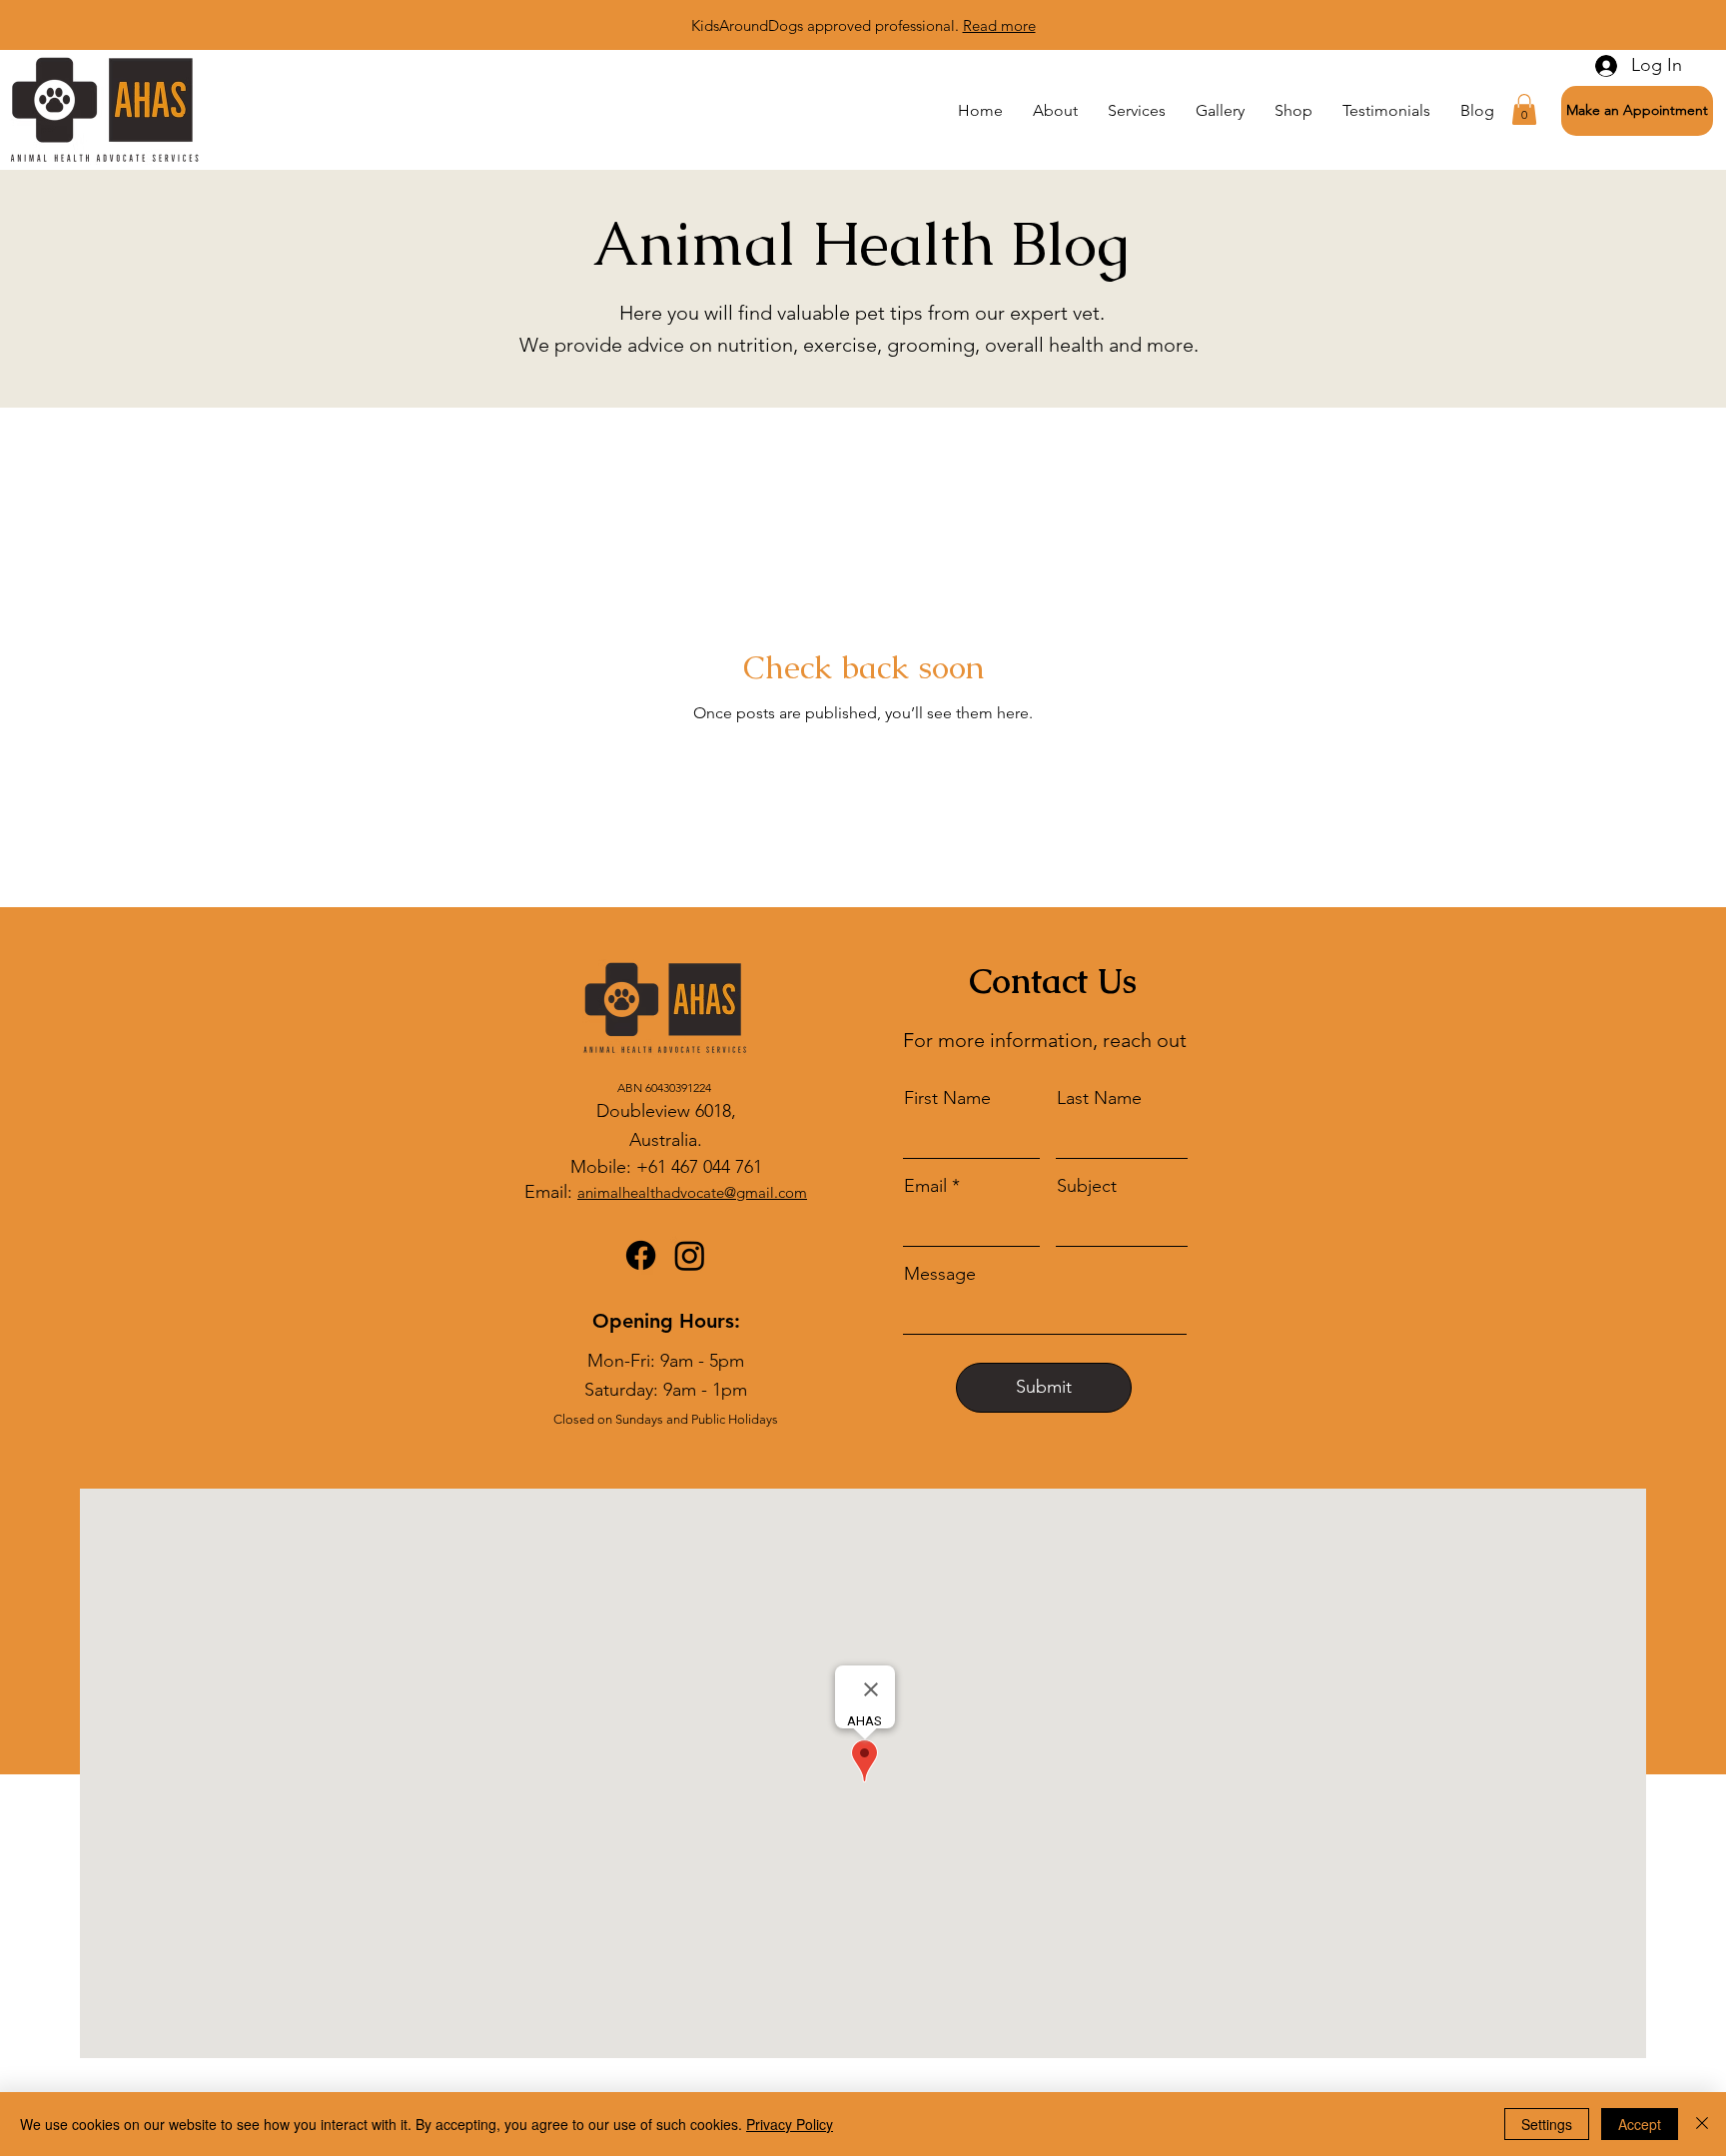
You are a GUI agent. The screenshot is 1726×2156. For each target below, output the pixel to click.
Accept (1640, 2124)
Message (940, 1274)
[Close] (1702, 2124)
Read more (999, 25)
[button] (1637, 111)
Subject (1087, 1186)
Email (925, 1186)
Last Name (1099, 1098)
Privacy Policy (790, 2124)
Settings (1547, 2124)
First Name (947, 1098)
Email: (551, 1192)
